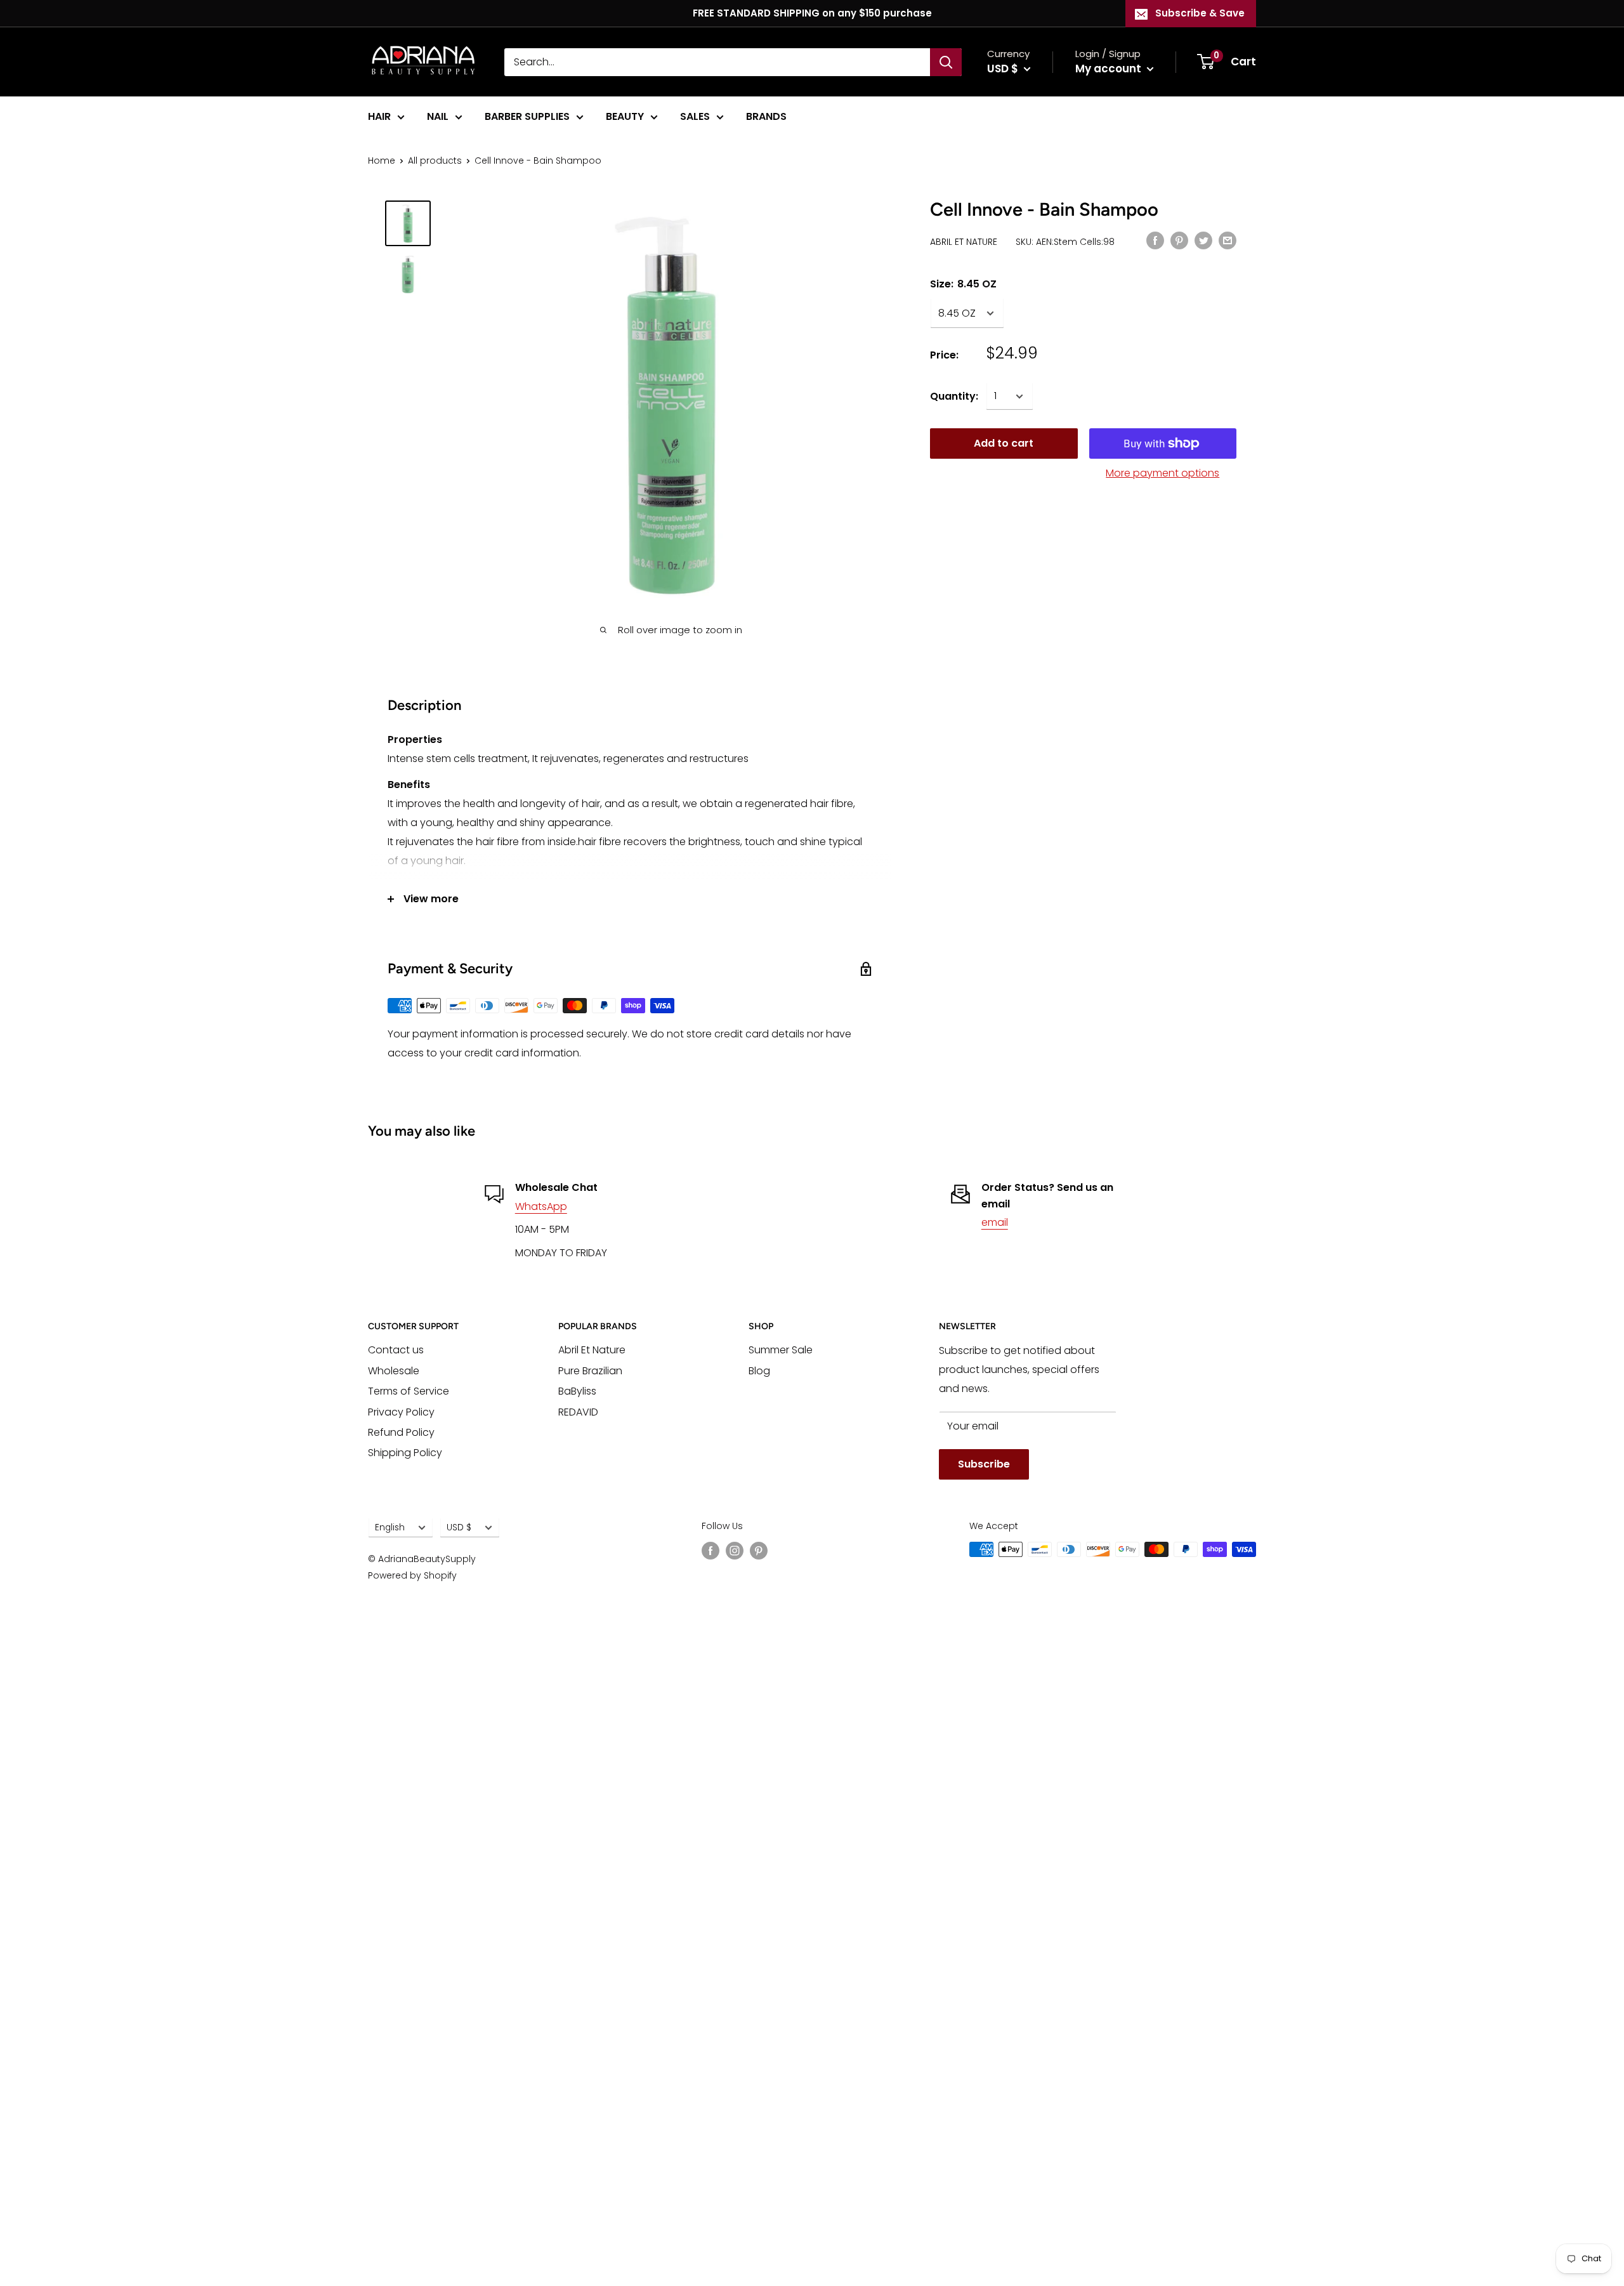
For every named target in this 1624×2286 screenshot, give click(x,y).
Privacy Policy (401, 1412)
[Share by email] (1228, 240)
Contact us (396, 1350)
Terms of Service (409, 1391)
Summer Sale (781, 1350)
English (390, 1527)
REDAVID (578, 1412)
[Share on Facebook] (1155, 240)
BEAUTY (625, 116)
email (995, 1222)
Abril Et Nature (592, 1350)
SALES (695, 116)
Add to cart (1004, 443)
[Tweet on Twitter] (1203, 240)
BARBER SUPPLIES (527, 116)
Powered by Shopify (412, 1575)
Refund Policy (401, 1432)
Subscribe (984, 1464)
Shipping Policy (405, 1453)
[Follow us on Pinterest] (759, 1551)
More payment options (1162, 473)
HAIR (379, 116)
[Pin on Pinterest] (1179, 240)
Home (382, 161)
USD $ (459, 1527)
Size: (963, 284)
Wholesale (394, 1371)
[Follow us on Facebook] (710, 1551)
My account (1110, 69)
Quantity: (954, 396)
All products (435, 161)
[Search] (946, 62)
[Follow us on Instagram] (735, 1551)
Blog (759, 1371)
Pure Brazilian (590, 1371)
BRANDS (766, 116)
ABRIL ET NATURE (964, 242)
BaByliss (577, 1391)
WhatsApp (541, 1206)
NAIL (438, 116)
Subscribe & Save (1200, 13)
